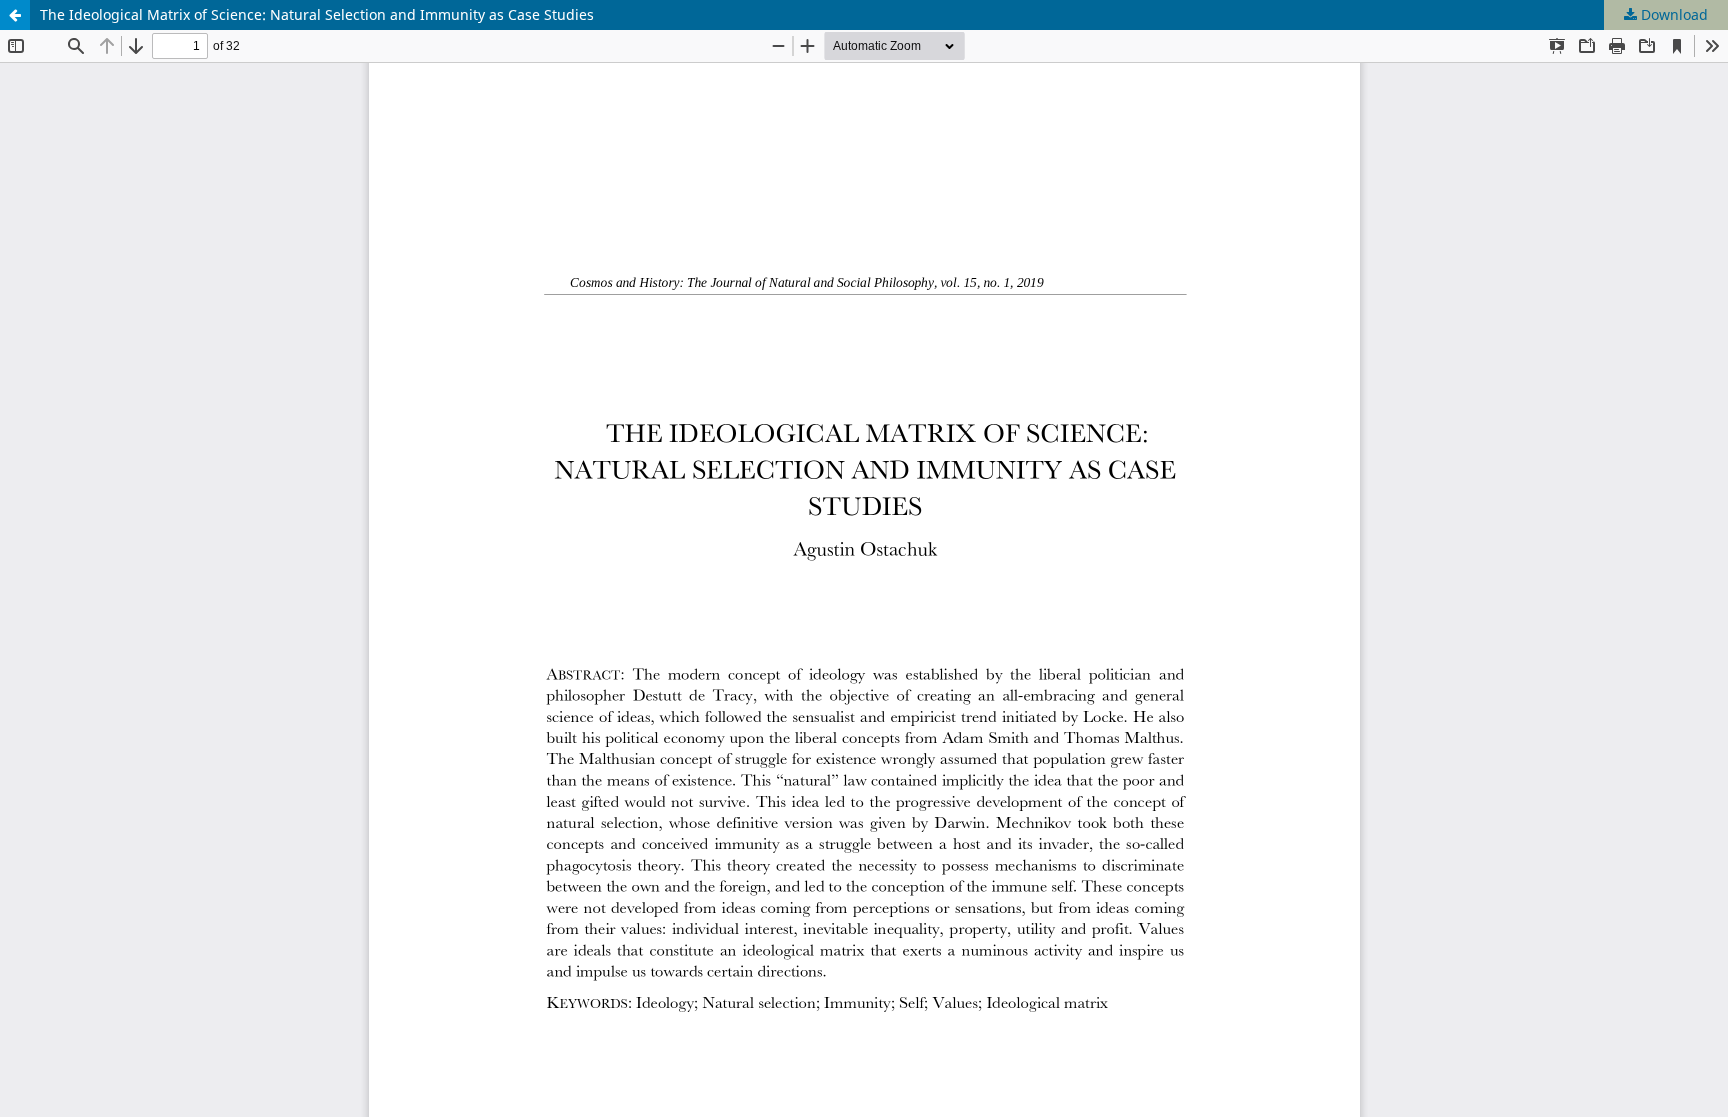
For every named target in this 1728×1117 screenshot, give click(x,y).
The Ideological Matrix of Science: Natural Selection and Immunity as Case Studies (317, 14)
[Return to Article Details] (15, 15)
